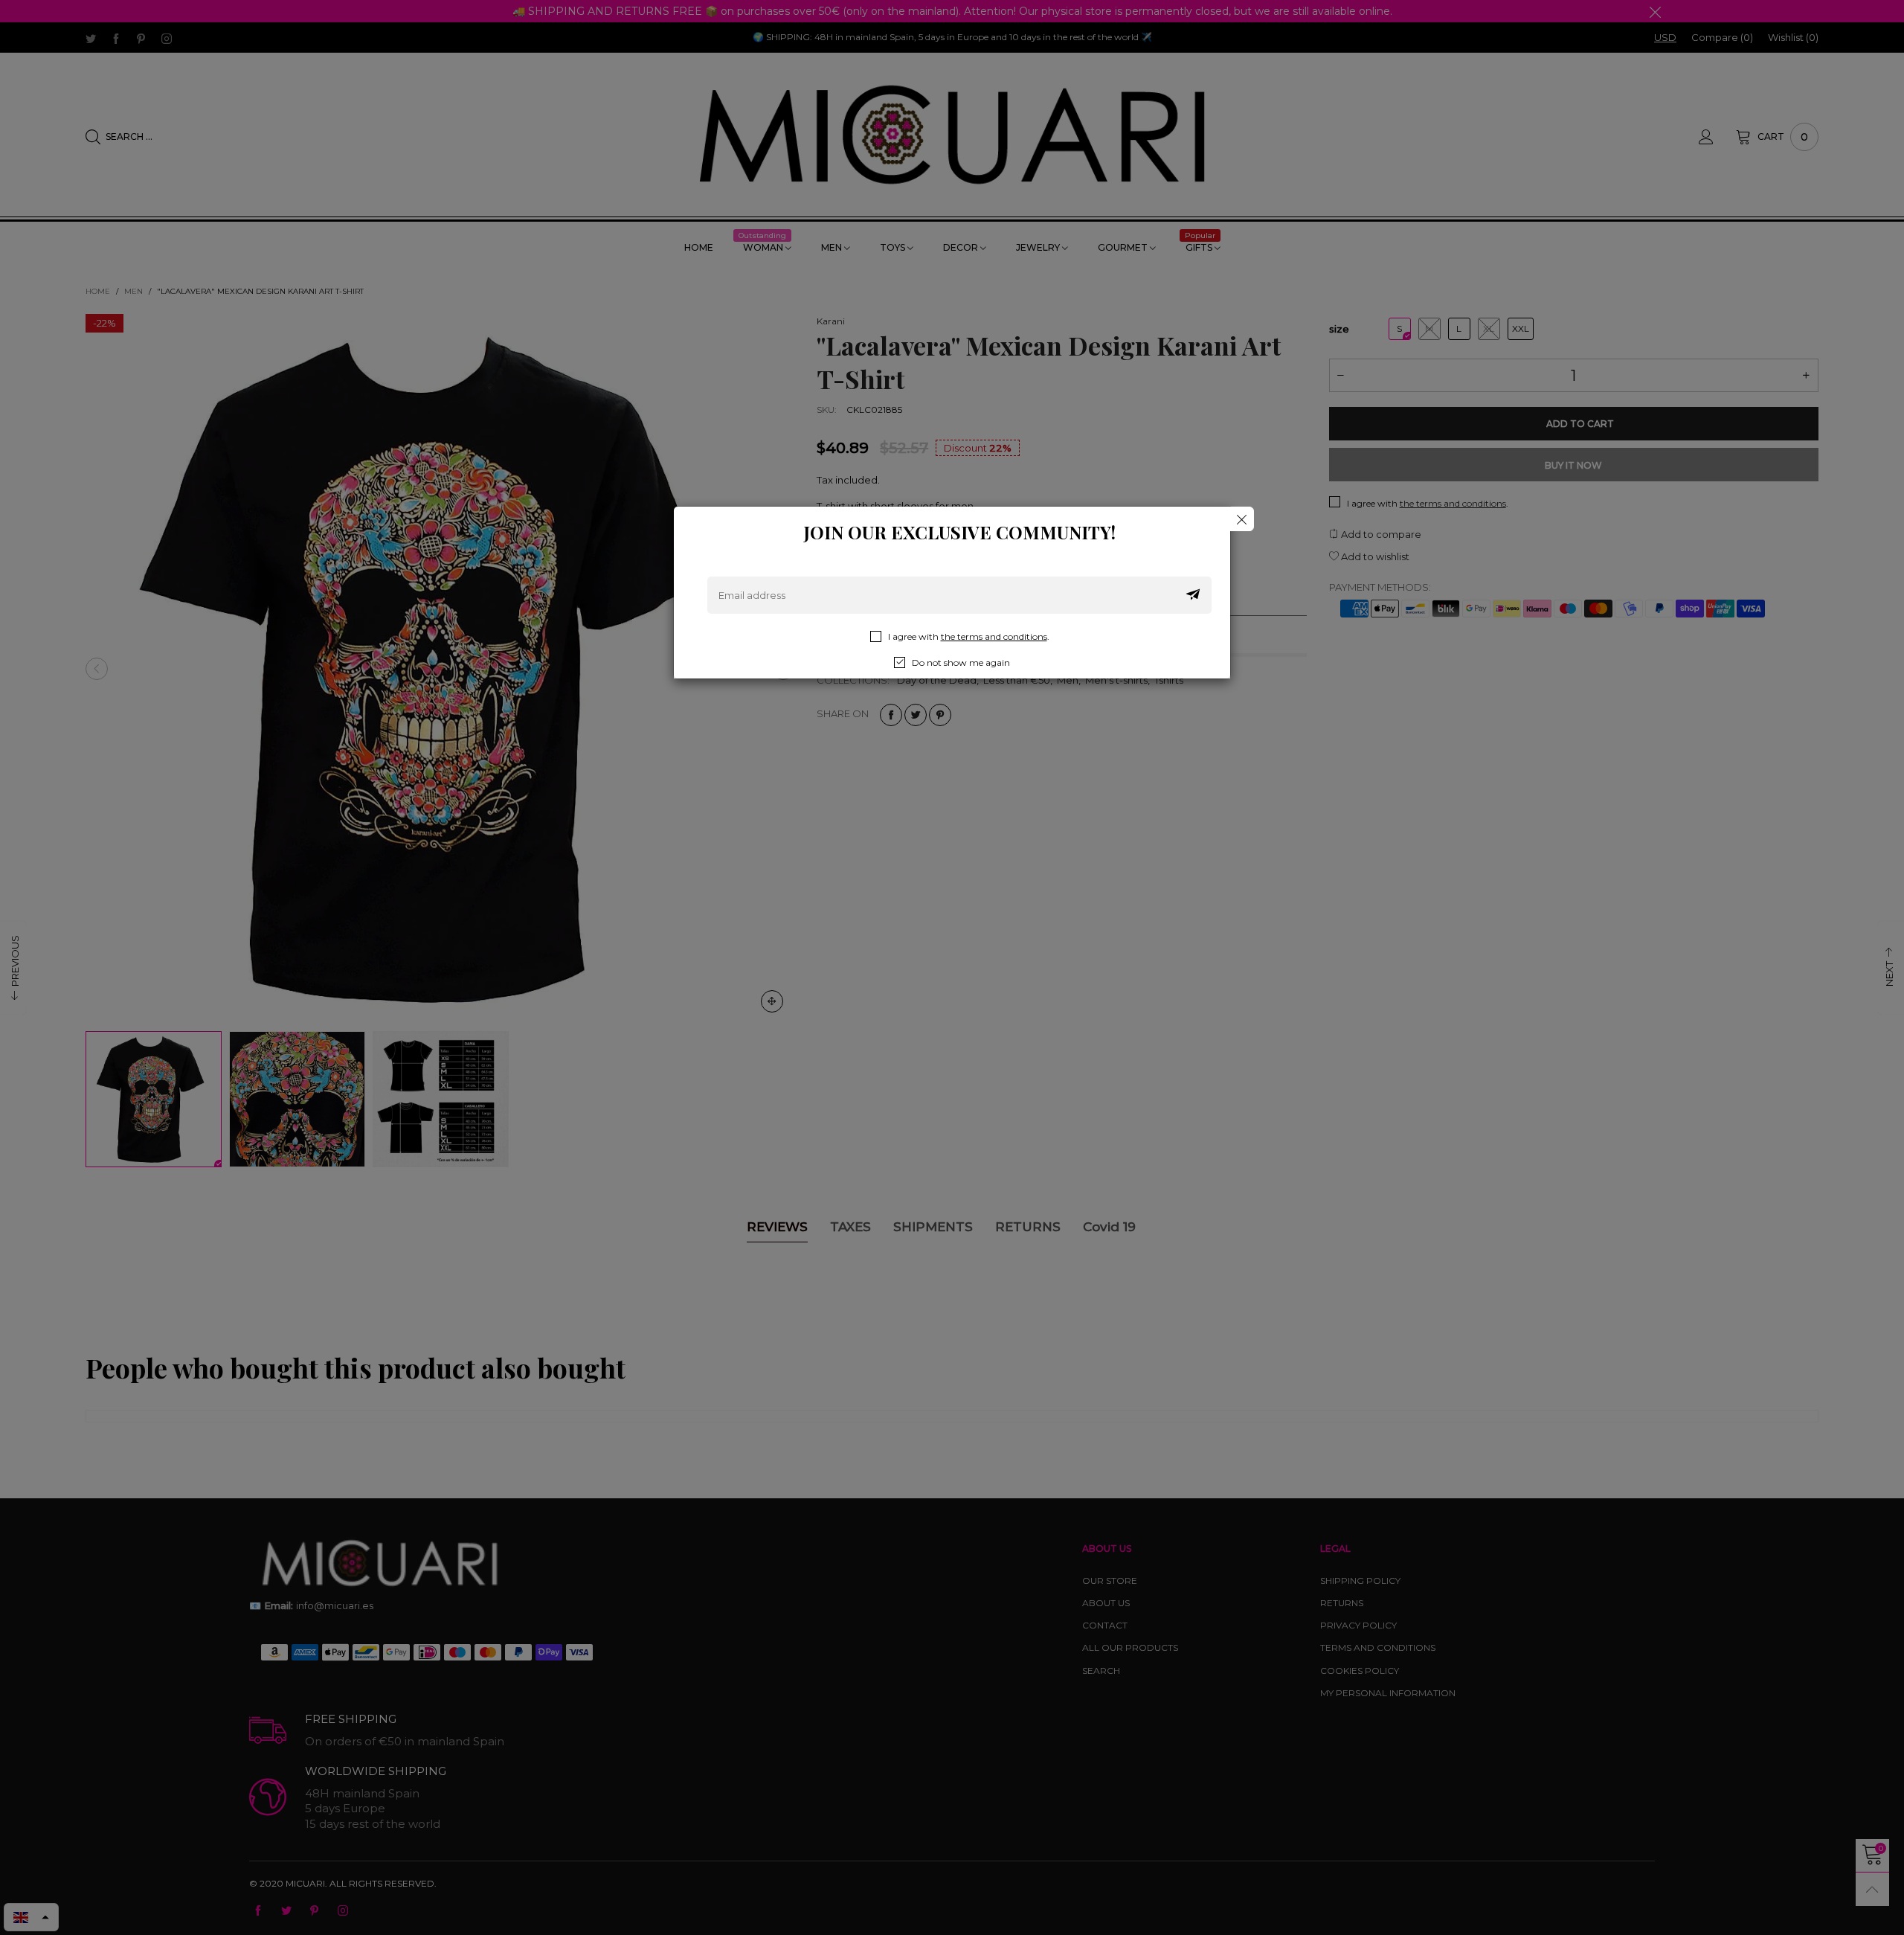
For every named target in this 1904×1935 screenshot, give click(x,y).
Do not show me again (961, 662)
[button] (1193, 595)
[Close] (1242, 519)
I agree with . (969, 636)
